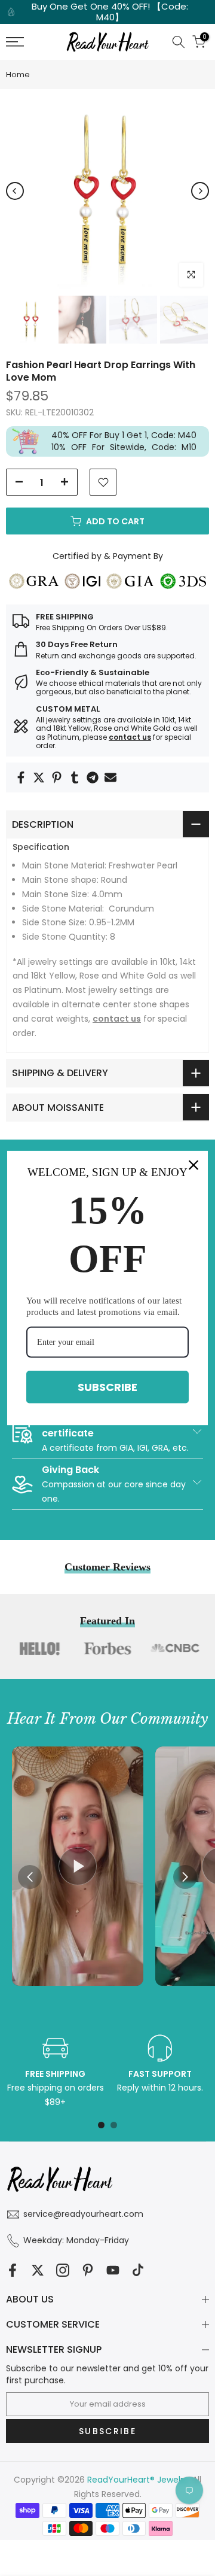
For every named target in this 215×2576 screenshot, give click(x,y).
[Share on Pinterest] (57, 777)
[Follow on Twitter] (38, 2270)
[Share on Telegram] (93, 777)
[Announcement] (107, 12)
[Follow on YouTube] (113, 2270)
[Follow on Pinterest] (88, 2270)
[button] (185, 1877)
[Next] (200, 191)
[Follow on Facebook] (13, 2270)
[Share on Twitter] (39, 777)
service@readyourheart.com (83, 2214)
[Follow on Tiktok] (138, 2270)
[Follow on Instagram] (63, 2270)
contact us (130, 737)
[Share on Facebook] (21, 777)
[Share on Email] (110, 777)
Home (18, 75)
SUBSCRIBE (107, 1387)
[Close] (193, 1165)
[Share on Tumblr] (75, 777)
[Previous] (15, 191)
